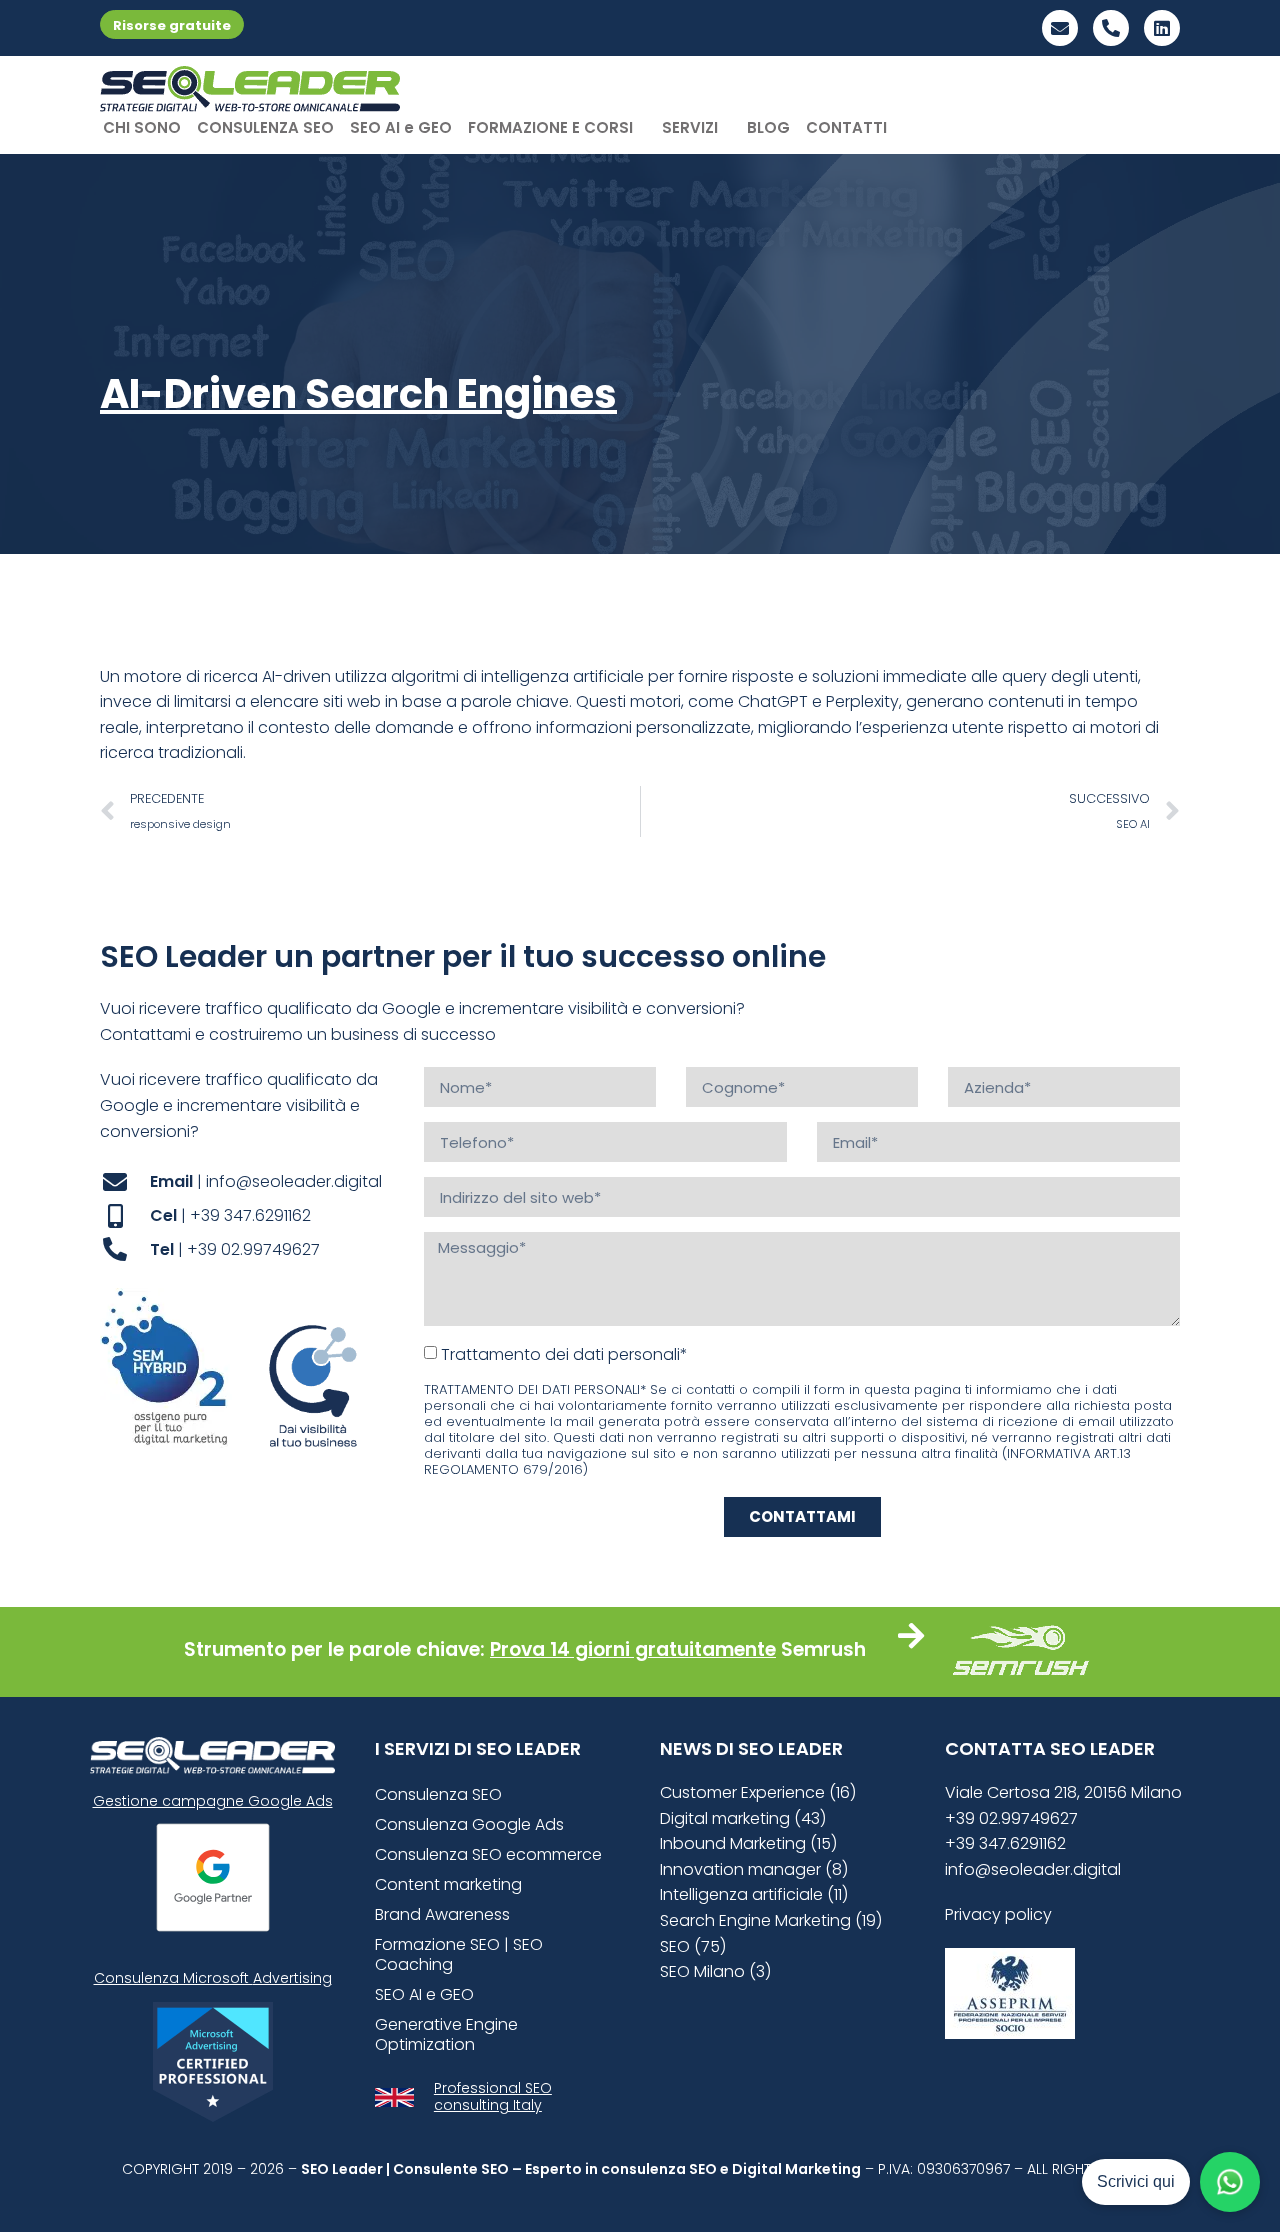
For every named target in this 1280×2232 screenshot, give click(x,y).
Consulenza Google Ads (469, 1824)
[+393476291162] (1111, 28)
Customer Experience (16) (758, 1792)
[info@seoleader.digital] (1060, 28)
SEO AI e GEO (401, 127)
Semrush (823, 1649)
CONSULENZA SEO (265, 127)
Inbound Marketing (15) (748, 1843)
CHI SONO (142, 127)
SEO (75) (693, 1946)
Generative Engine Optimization (446, 2034)
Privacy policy (998, 1914)
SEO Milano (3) (715, 1971)
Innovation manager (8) (754, 1869)
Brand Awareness (442, 1914)
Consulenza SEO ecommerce (488, 1854)
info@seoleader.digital (1033, 1869)
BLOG (768, 127)
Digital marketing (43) (743, 1818)
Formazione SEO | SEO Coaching (459, 1954)
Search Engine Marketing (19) (771, 1920)
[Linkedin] (1162, 28)
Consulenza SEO (438, 1794)
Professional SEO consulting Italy (493, 2096)
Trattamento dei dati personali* (564, 1354)
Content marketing (448, 1884)
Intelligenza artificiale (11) (754, 1894)
